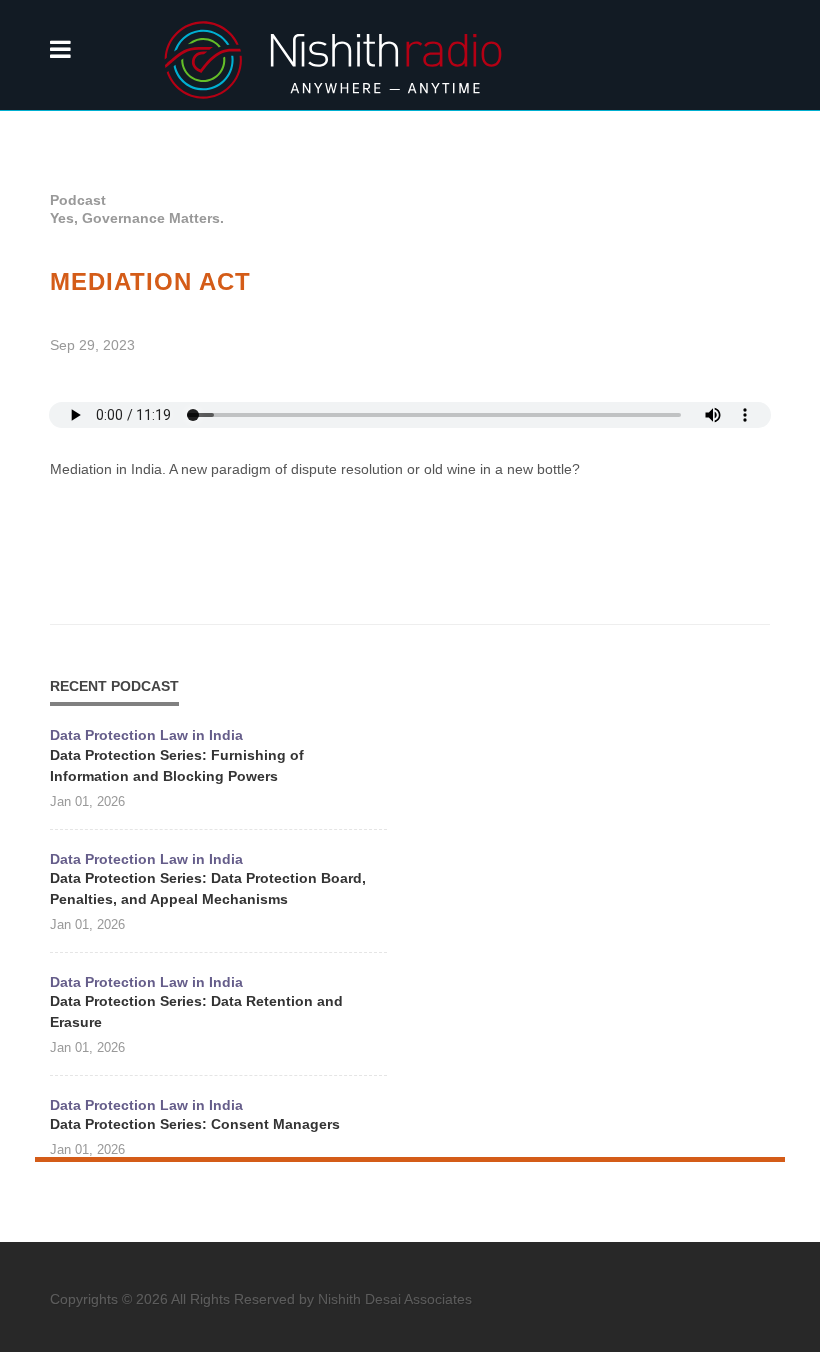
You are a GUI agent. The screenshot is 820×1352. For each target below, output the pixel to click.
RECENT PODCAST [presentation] (114, 686)
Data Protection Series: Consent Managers (195, 1124)
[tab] (114, 685)
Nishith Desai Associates (395, 1299)
